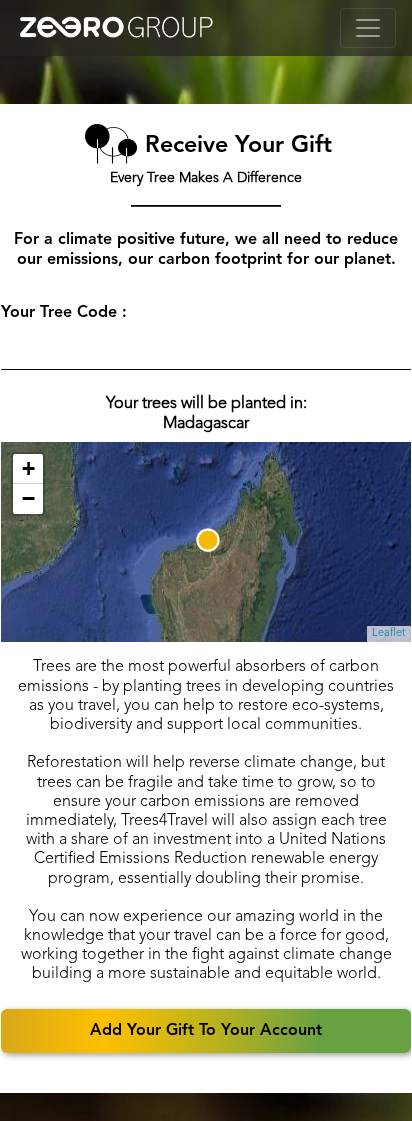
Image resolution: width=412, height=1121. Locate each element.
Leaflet (389, 633)
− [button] (28, 498)
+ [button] (28, 468)
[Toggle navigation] (368, 28)
